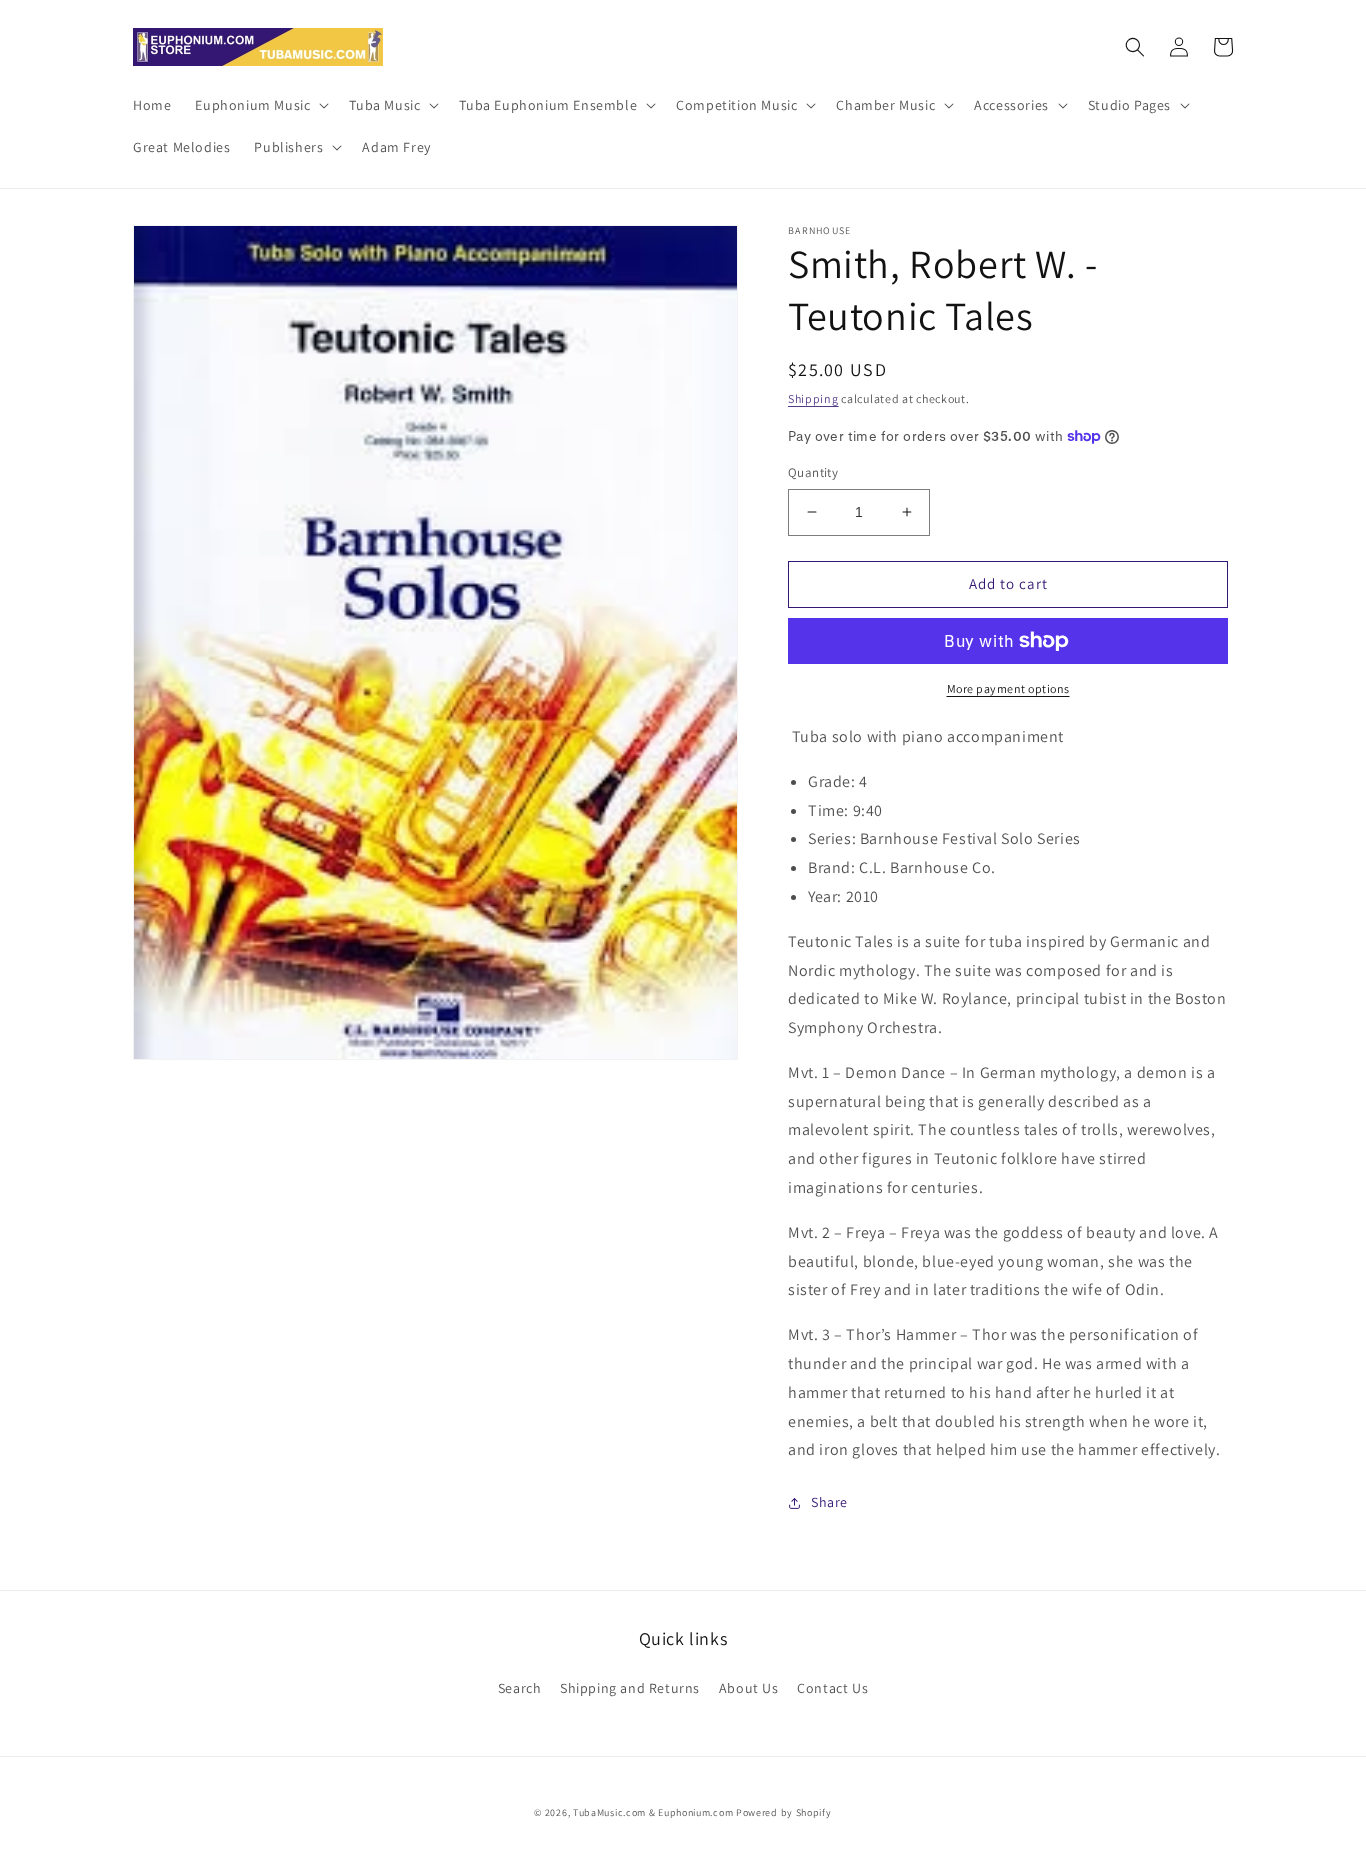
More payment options (1008, 688)
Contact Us (832, 1688)
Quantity (813, 472)
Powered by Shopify (784, 1812)
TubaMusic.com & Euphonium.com (653, 1812)
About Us (749, 1688)
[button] (260, 105)
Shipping (813, 398)
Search (520, 1688)
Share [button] (829, 1502)
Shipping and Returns (630, 1688)
